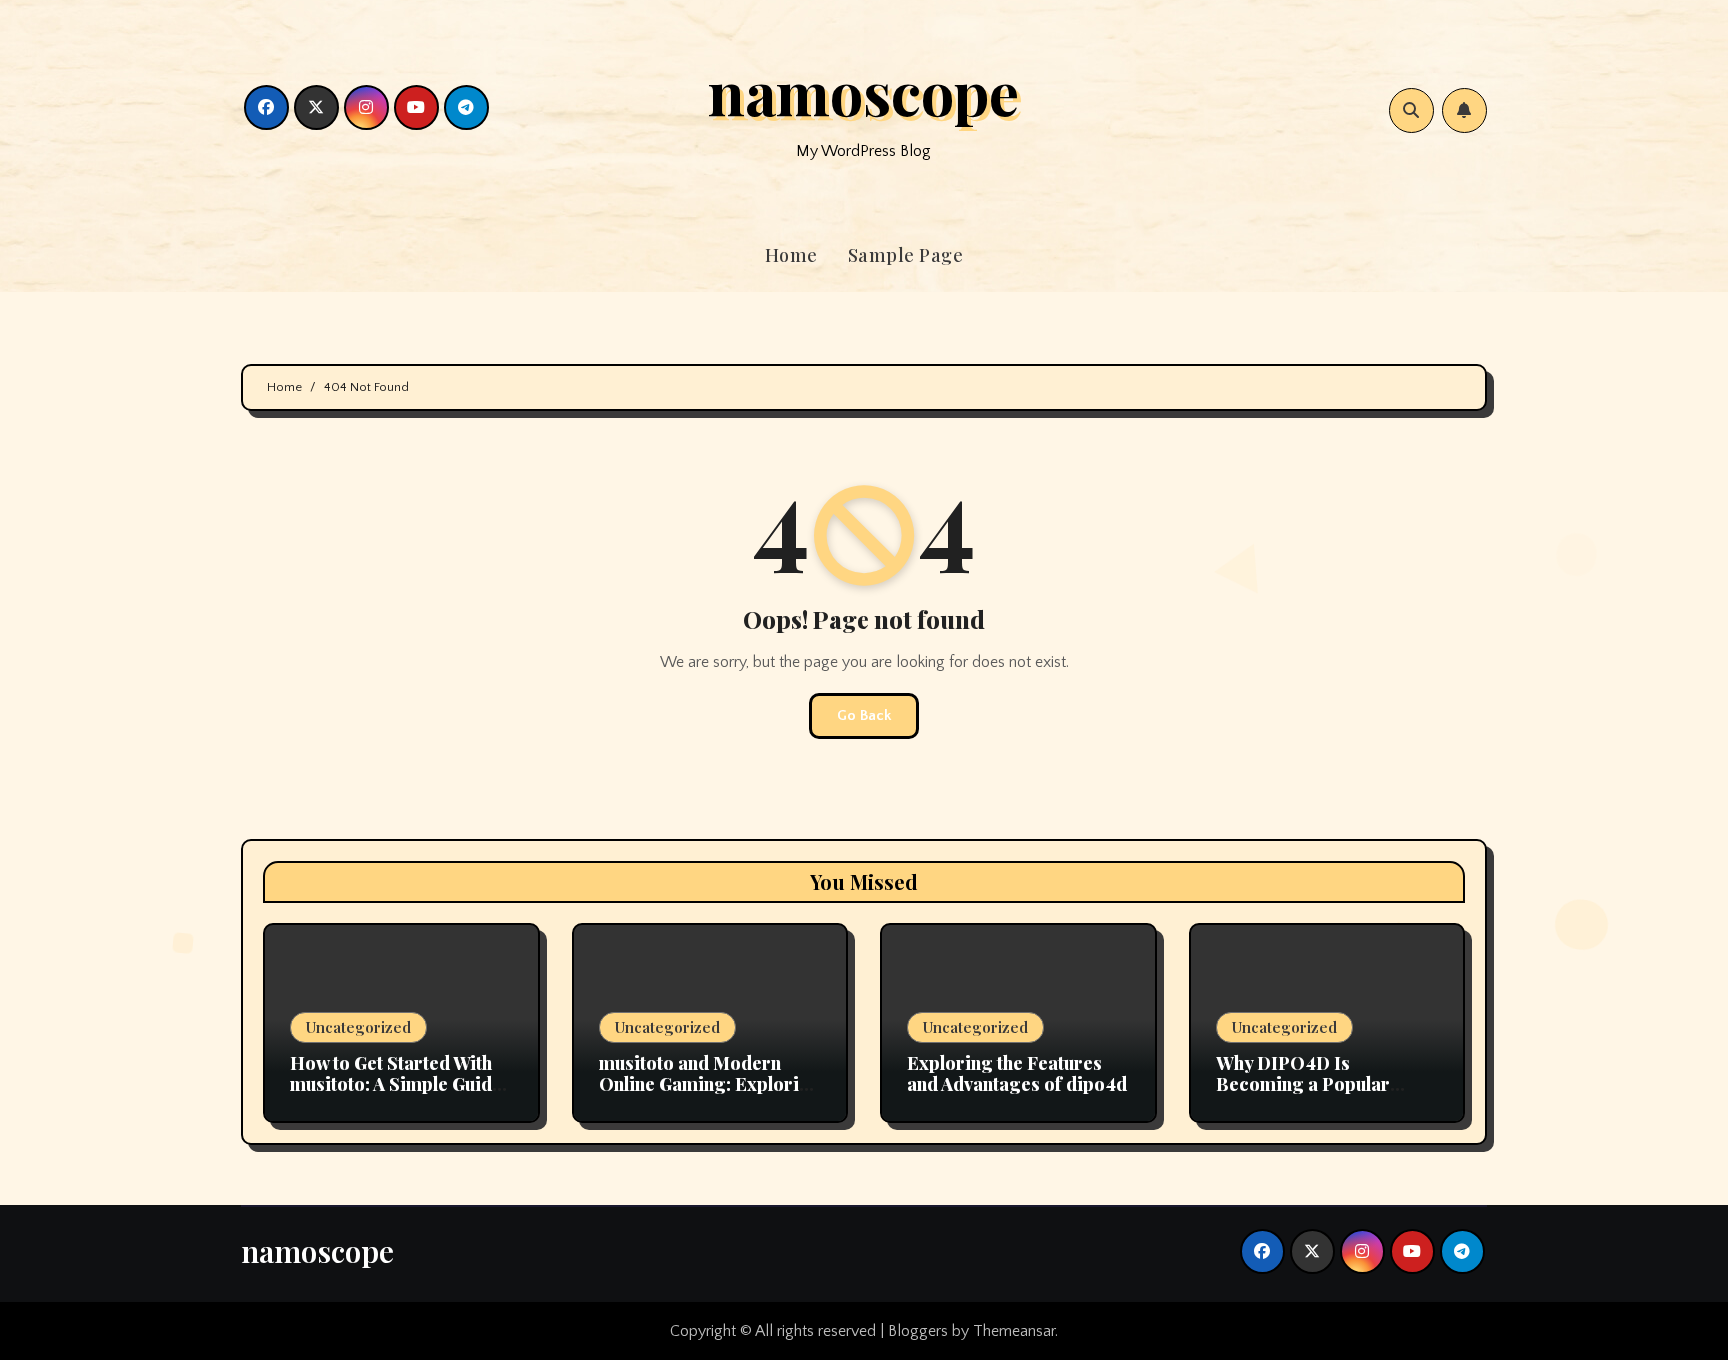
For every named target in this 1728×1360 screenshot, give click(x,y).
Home (791, 255)
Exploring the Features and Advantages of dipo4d (1017, 1074)
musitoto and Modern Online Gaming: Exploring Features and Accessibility (710, 1095)
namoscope (863, 91)
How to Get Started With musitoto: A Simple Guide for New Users (396, 1084)
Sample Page (906, 255)
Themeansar (1014, 1331)
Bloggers (918, 1331)
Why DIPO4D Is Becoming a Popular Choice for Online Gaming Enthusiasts (1327, 1095)
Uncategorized (358, 1027)
